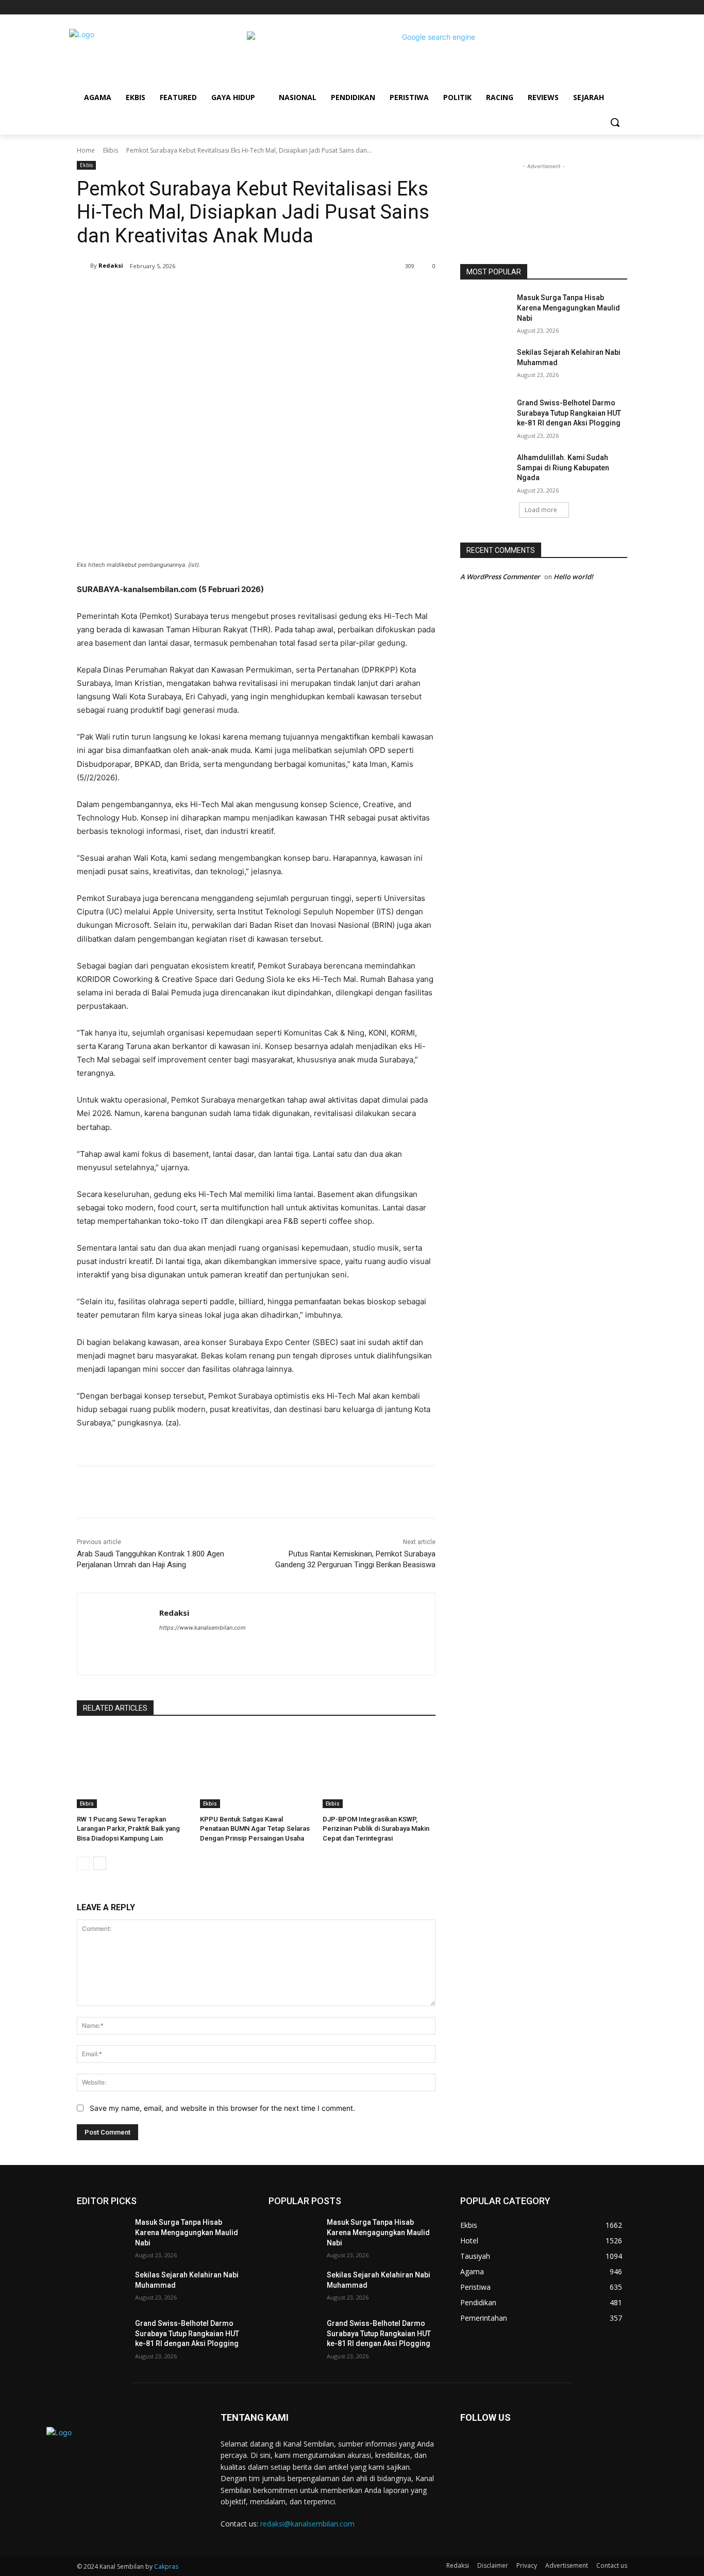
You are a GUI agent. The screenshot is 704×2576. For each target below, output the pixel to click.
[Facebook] (564, 7)
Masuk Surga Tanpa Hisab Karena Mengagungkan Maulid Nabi (568, 308)
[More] (246, 292)
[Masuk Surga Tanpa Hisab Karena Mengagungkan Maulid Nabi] (485, 310)
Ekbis (111, 150)
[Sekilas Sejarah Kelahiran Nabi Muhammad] (485, 365)
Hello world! (573, 577)
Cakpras (166, 2566)
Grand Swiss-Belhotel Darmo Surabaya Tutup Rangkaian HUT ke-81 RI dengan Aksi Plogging (569, 413)
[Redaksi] (83, 266)
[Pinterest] (198, 292)
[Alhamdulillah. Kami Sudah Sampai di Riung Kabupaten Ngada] (485, 470)
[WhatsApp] (222, 292)
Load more (541, 510)
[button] (615, 122)
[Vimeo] (607, 7)
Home (86, 150)
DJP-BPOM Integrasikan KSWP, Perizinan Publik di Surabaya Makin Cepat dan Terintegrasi (376, 1828)
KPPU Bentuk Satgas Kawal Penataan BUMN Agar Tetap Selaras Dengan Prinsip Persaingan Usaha (255, 1828)
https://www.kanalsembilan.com (203, 1628)
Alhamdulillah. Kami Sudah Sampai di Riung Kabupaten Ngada (563, 467)
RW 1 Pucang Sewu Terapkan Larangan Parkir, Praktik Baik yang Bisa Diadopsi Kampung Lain (128, 1828)
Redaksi (111, 265)
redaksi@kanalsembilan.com (307, 2524)
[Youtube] (621, 7)
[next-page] (100, 1863)
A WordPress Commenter (500, 577)
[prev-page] (83, 1863)
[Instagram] (579, 7)
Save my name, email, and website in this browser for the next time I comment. (222, 2108)
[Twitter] (593, 7)
